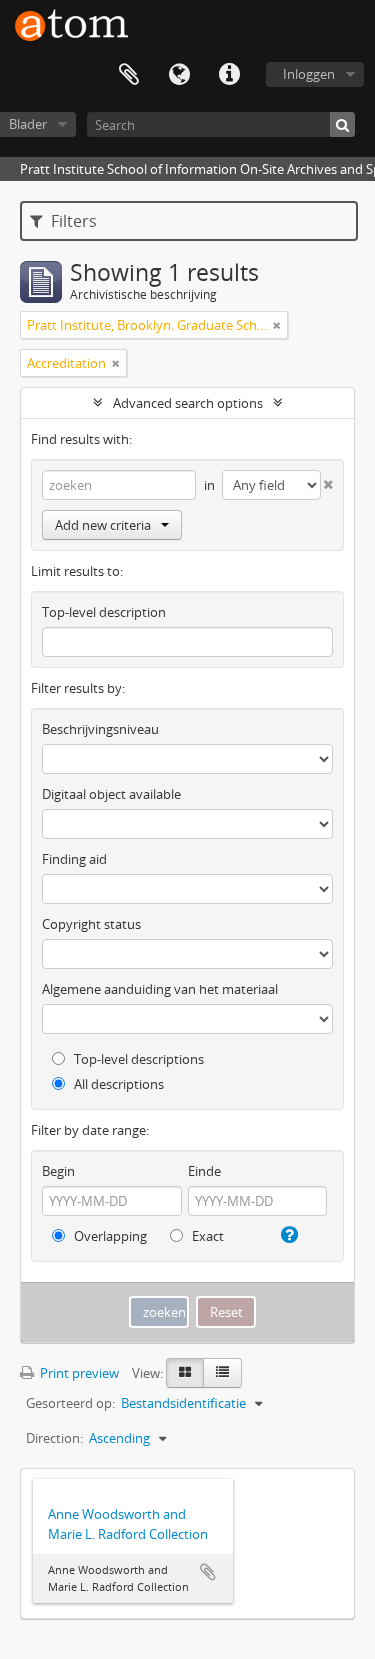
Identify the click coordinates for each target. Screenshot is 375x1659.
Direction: (54, 1438)
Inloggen (309, 74)
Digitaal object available (111, 794)
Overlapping (109, 1236)
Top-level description (104, 612)
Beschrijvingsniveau (100, 729)
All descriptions (117, 1084)
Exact (206, 1236)
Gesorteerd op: (70, 1403)
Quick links (229, 75)
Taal (179, 75)
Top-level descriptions (137, 1059)
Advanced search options (188, 403)
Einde (204, 1171)
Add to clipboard (208, 1572)
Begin (58, 1171)
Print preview (78, 1373)
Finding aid (74, 859)
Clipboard (129, 75)
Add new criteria (103, 525)
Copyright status (91, 924)
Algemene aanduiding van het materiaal (160, 989)
